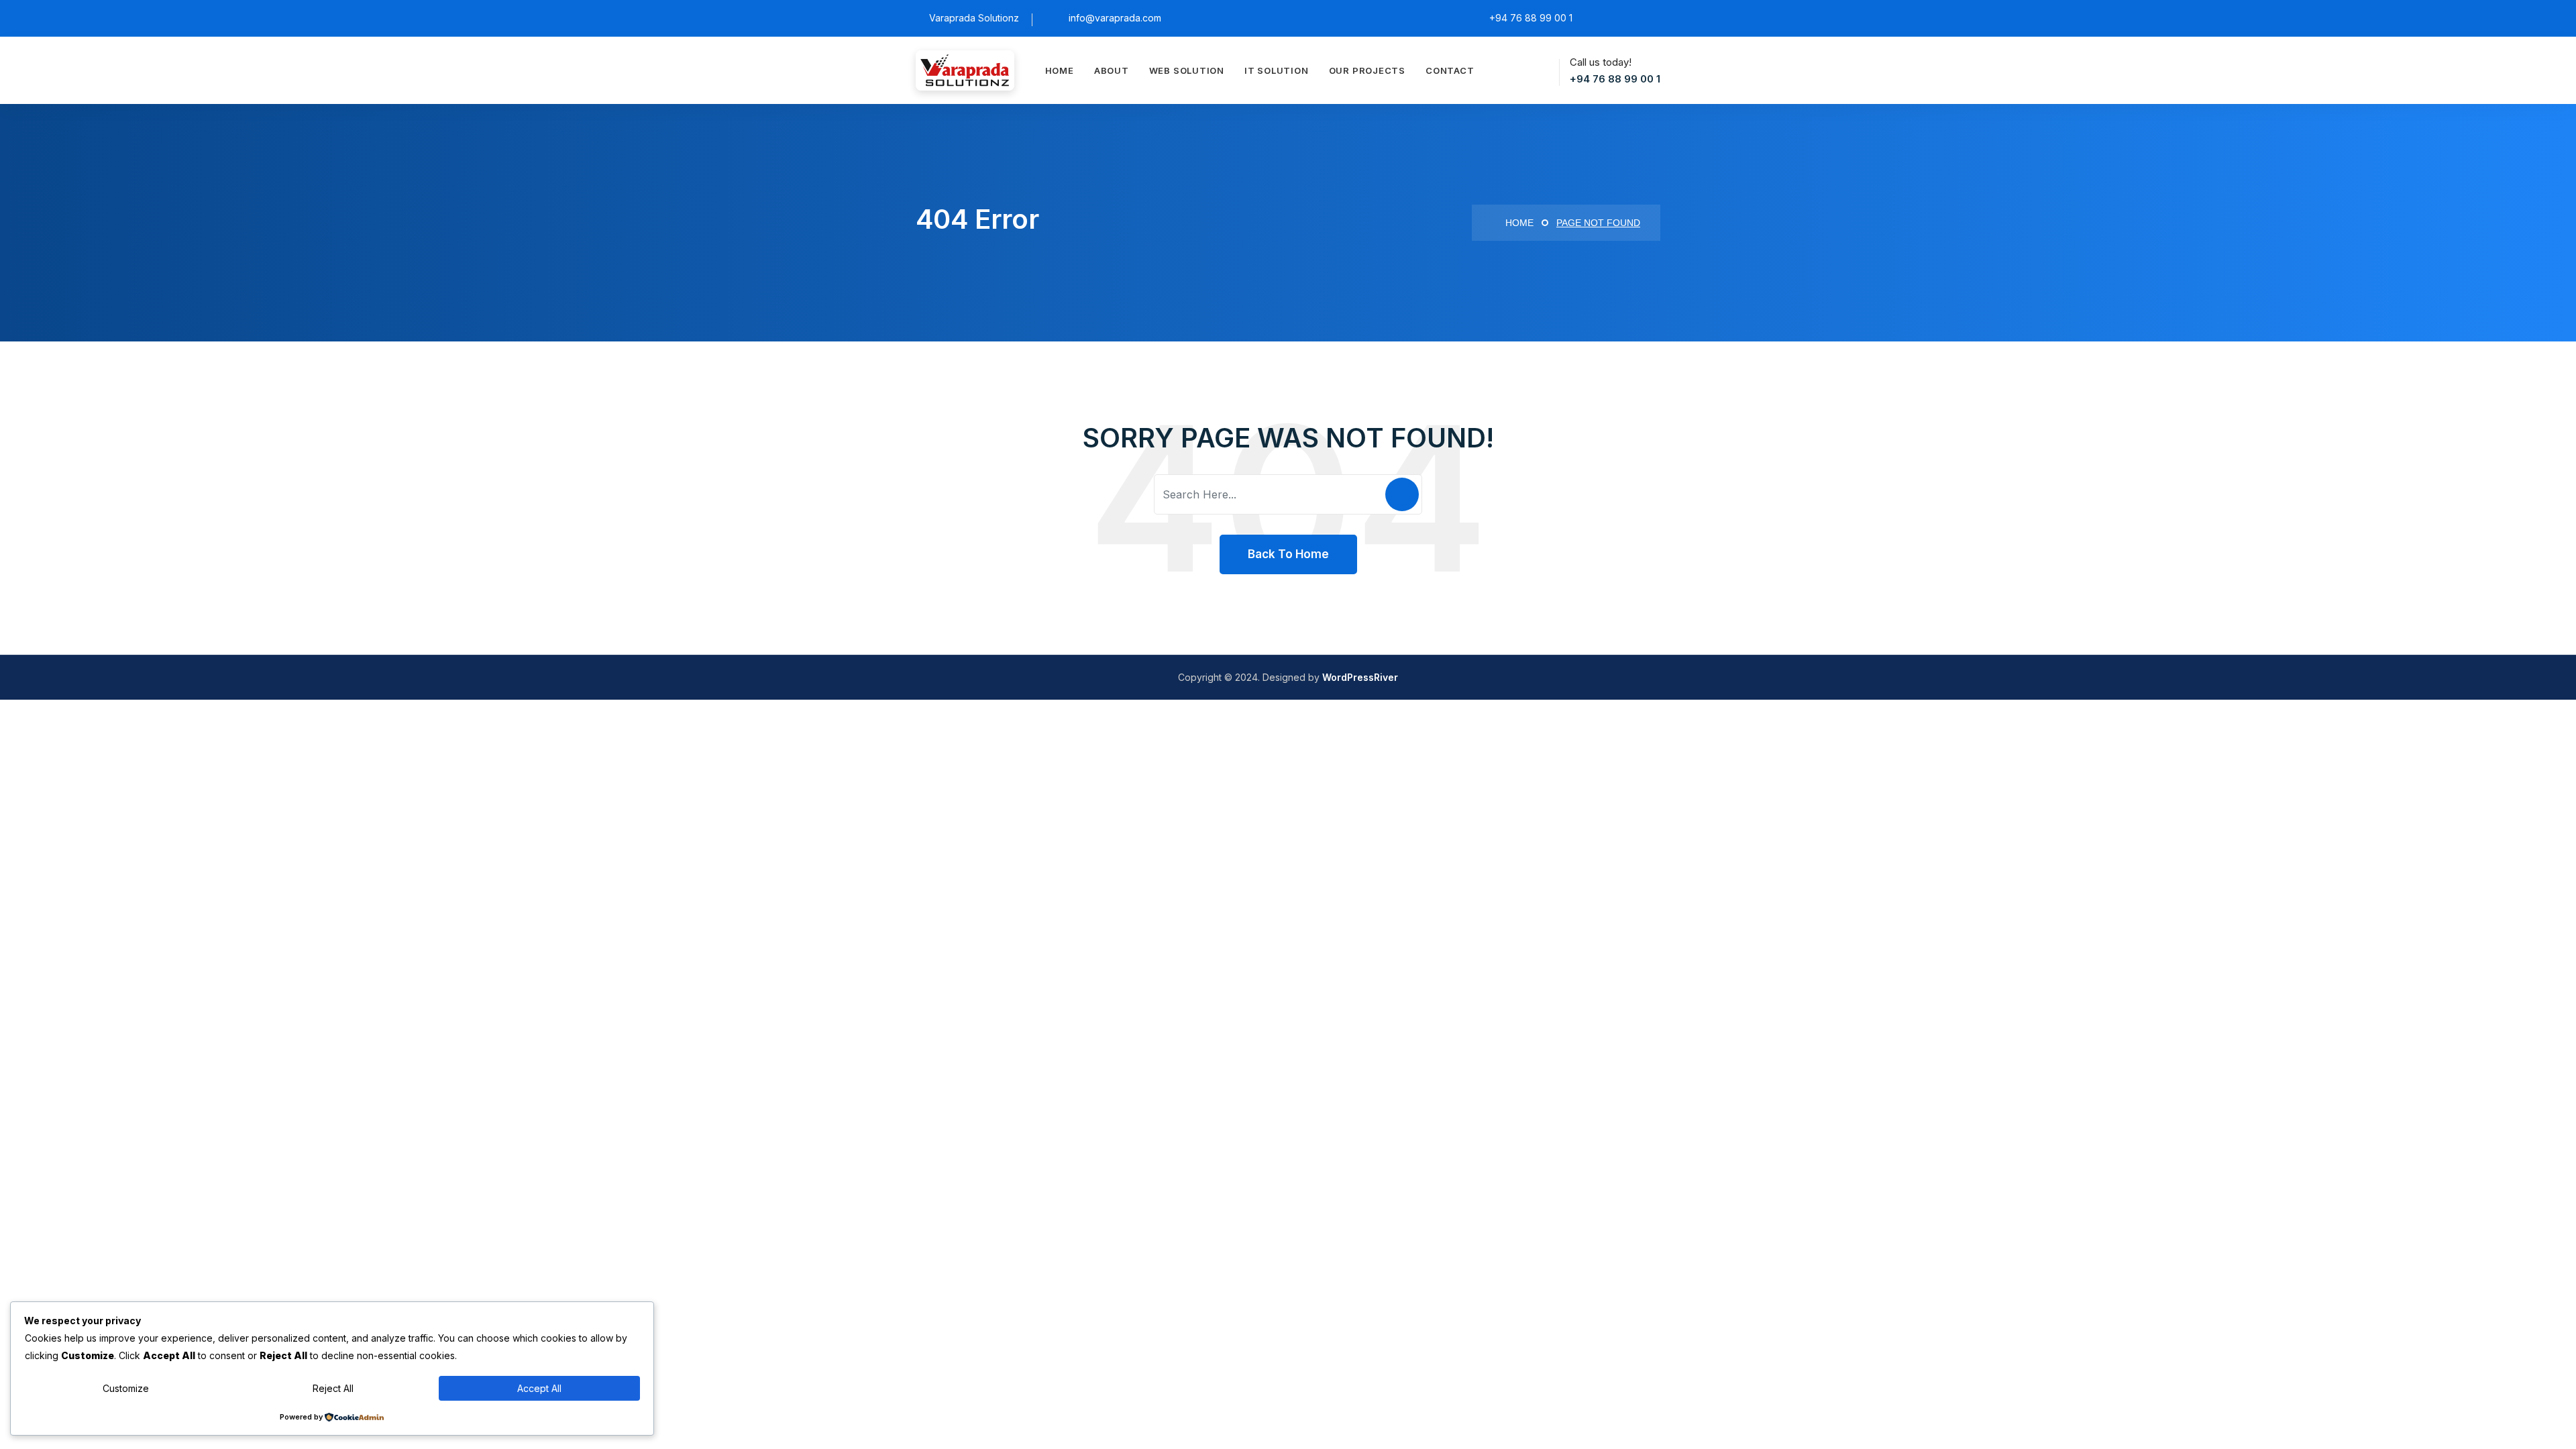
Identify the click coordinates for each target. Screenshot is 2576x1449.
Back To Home (1288, 554)
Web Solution (1187, 70)
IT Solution (1277, 70)
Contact (1450, 70)
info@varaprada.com (1115, 18)
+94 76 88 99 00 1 (1615, 79)
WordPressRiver (1360, 677)
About (1112, 70)
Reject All (333, 1388)
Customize (126, 1388)
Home (1060, 70)
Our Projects (1367, 70)
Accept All (539, 1388)
